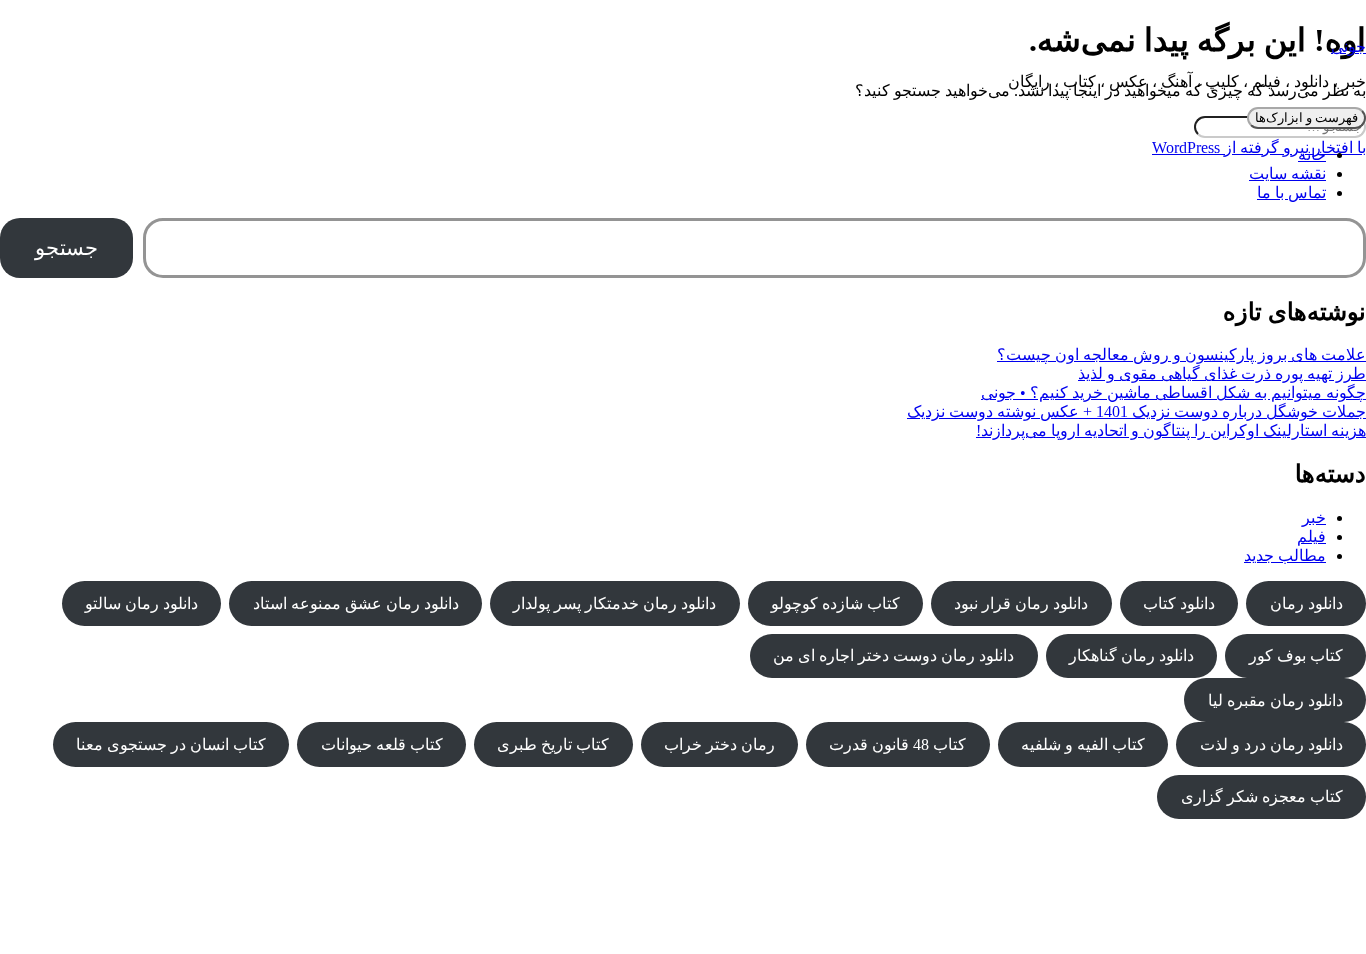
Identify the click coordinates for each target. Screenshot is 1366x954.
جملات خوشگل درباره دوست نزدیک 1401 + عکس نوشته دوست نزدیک (1136, 411)
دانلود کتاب (1179, 603)
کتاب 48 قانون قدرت (897, 744)
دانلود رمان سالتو (141, 603)
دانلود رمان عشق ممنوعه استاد (356, 603)
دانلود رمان (1306, 603)
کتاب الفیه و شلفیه (1083, 744)
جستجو (66, 247)
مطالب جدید (1285, 555)
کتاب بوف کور (1296, 655)
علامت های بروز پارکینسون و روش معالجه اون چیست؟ (1181, 354)
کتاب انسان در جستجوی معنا (171, 744)
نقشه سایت (1287, 173)
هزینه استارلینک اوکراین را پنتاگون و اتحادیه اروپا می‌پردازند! (1171, 430)
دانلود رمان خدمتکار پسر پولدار (614, 603)
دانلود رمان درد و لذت (1271, 744)
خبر (1314, 517)
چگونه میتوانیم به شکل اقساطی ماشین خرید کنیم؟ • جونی (1173, 392)
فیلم (1311, 536)
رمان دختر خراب (719, 744)
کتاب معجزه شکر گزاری (1262, 796)
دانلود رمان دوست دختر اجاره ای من (893, 655)
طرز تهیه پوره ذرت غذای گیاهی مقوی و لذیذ (1222, 373)
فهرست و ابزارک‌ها (1306, 117)
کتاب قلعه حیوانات (382, 744)
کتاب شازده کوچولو (835, 603)
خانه (1312, 154)
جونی (1348, 46)
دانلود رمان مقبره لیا (1275, 700)
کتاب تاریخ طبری (553, 744)
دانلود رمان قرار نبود (1021, 603)
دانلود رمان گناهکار (1131, 655)
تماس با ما (1291, 192)
